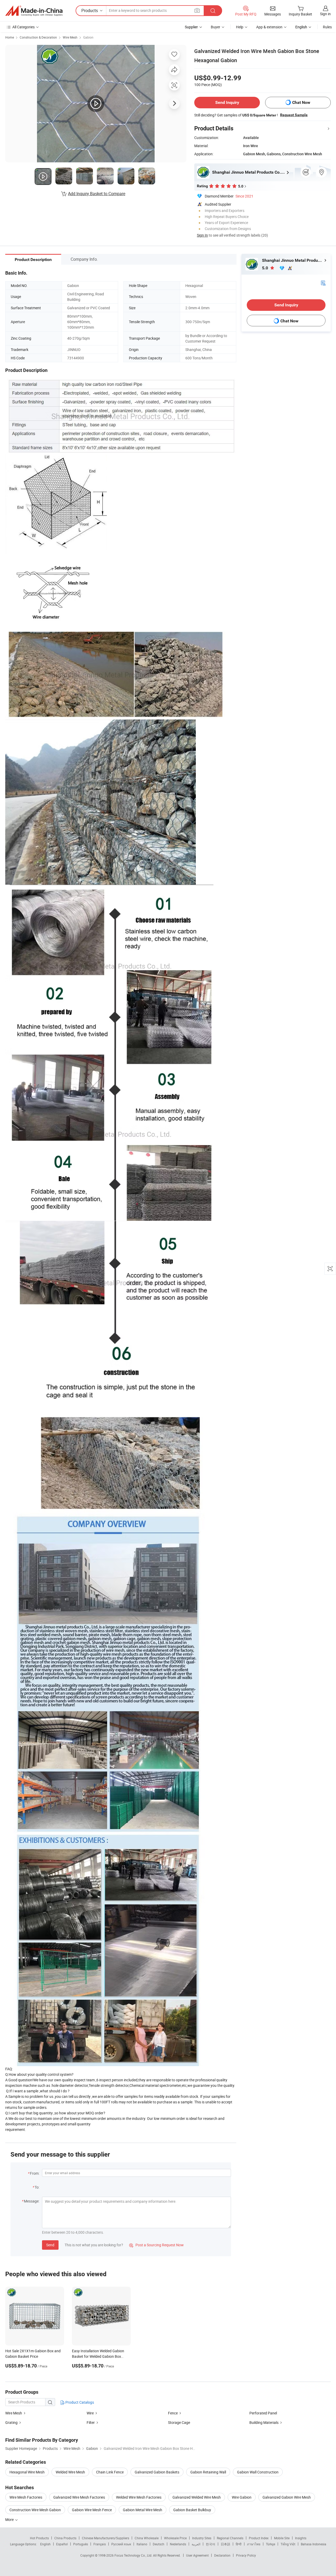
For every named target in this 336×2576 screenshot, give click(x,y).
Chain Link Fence (110, 2472)
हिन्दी (239, 2544)
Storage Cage (179, 2422)
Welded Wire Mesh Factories (139, 2497)
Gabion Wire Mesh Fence (92, 2510)
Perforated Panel (263, 2413)
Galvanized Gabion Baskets (157, 2472)
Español (62, 2544)
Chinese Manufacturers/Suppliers (106, 2538)
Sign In (202, 235)
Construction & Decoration (38, 37)
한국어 (211, 2544)
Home (10, 37)
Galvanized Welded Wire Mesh (197, 2497)
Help (240, 27)
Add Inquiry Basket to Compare (97, 194)
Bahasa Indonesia (314, 2544)
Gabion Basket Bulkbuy (192, 2510)
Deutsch (159, 2544)
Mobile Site (282, 2538)
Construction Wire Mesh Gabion (35, 2510)
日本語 (225, 2544)
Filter (91, 2422)
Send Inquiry (227, 102)
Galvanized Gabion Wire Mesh (287, 2497)
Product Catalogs (79, 2402)
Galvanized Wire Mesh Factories (79, 2497)
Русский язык (121, 2544)
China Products (65, 2538)
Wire (90, 2413)
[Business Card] (323, 283)
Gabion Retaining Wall (208, 2472)
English (45, 2544)
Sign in (325, 14)
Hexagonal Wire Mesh (27, 2472)
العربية (196, 2544)
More (10, 2519)
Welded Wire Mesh (70, 2472)
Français (100, 2544)
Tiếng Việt (288, 2544)
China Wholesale (147, 2538)
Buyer (216, 27)
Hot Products (39, 2538)
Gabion (88, 37)
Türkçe (271, 2544)
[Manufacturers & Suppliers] (34, 11)
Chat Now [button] (301, 102)
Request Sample (294, 115)
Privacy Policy (246, 2555)
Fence (173, 2413)
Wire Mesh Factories (26, 2497)
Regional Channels (230, 2538)
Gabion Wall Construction (258, 2472)
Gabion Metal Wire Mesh (143, 2510)
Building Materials (264, 2422)
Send (50, 2245)
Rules (327, 27)
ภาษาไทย (254, 2544)
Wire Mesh (70, 37)
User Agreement (197, 2555)
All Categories (23, 27)
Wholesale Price (175, 2538)
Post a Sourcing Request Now (156, 2245)
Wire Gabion (242, 2497)
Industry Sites (202, 2538)
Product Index (259, 2538)
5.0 (266, 268)
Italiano (142, 2544)
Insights (301, 2538)
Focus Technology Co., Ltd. (134, 2555)
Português (81, 2544)
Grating (11, 2422)
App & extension (269, 27)
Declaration (222, 2555)
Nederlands (178, 2544)
